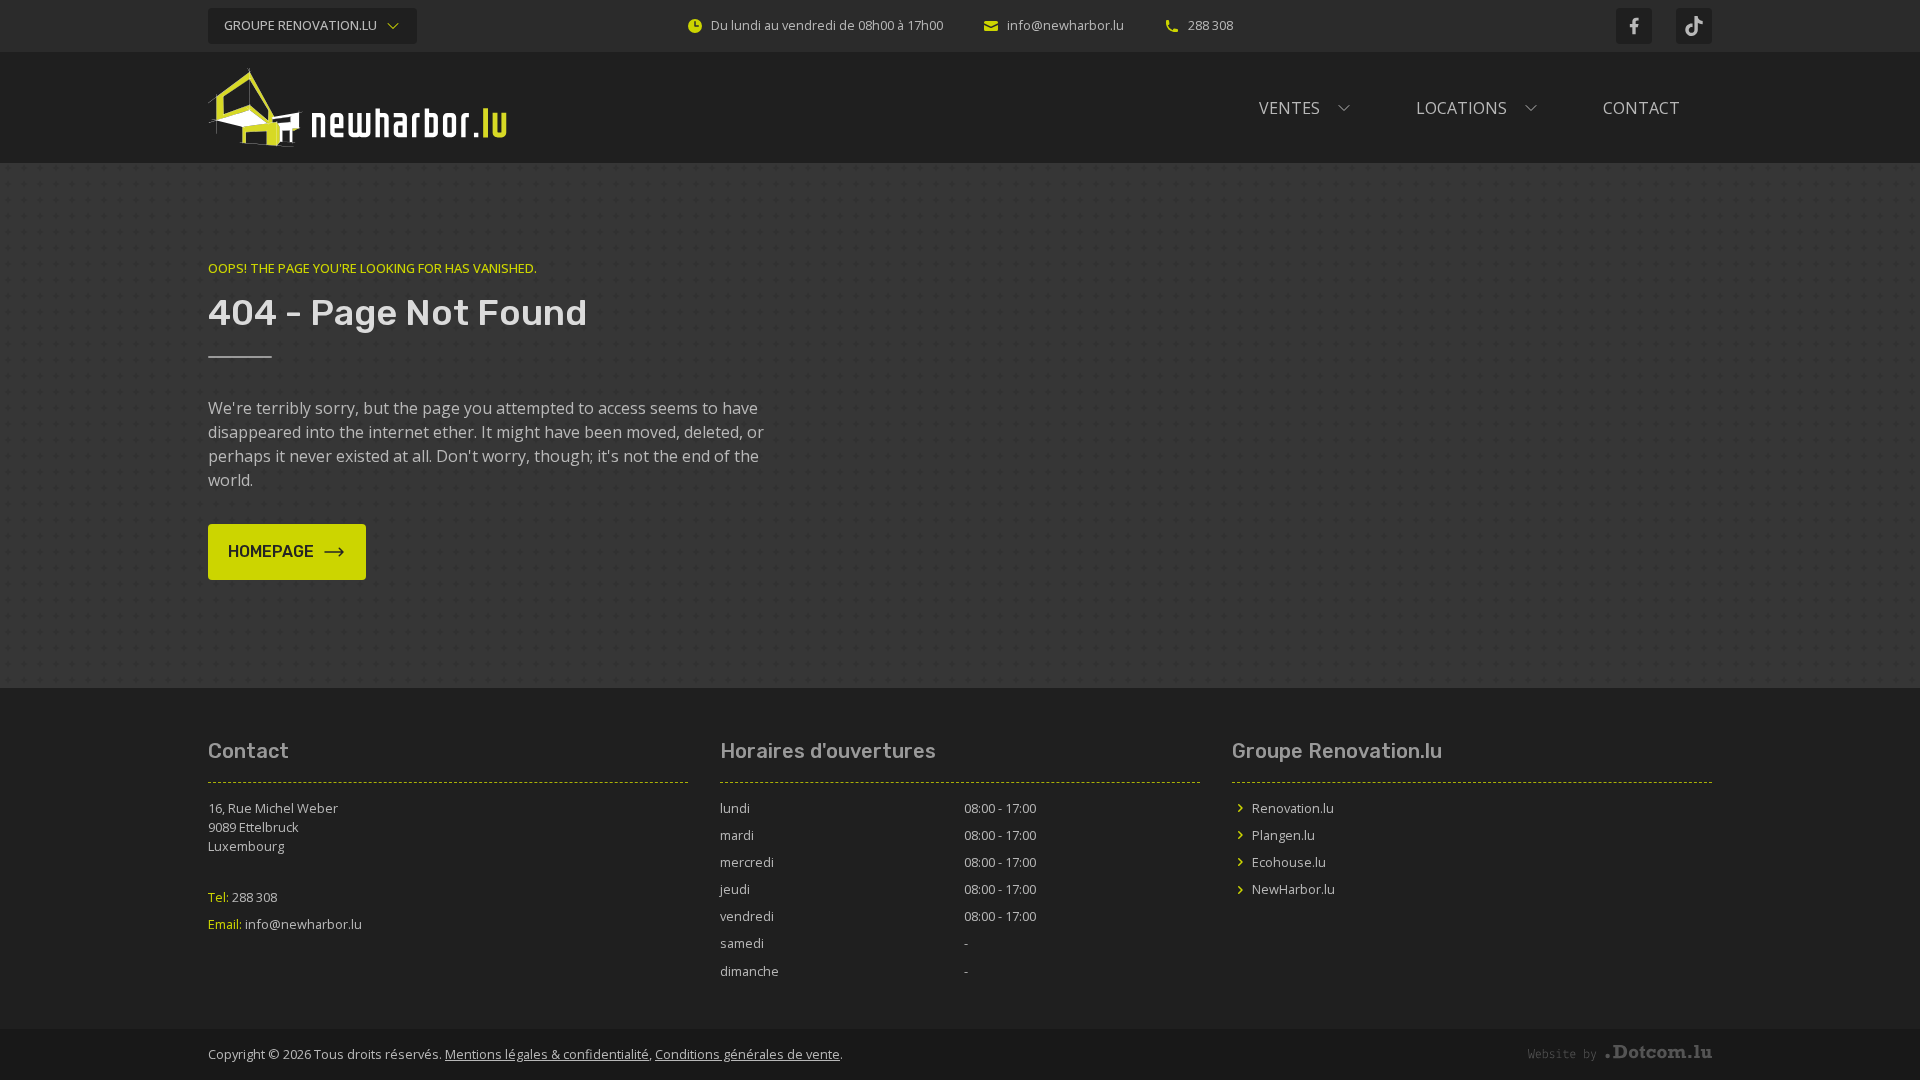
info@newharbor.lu (1065, 25)
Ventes (1289, 108)
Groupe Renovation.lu (300, 25)
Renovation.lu (1293, 808)
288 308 (1210, 25)
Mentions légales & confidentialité (547, 1054)
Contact (1641, 108)
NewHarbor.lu (1293, 889)
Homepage (271, 551)
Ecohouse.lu (1289, 862)
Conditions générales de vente (747, 1054)
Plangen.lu (1283, 835)
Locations (1461, 108)
